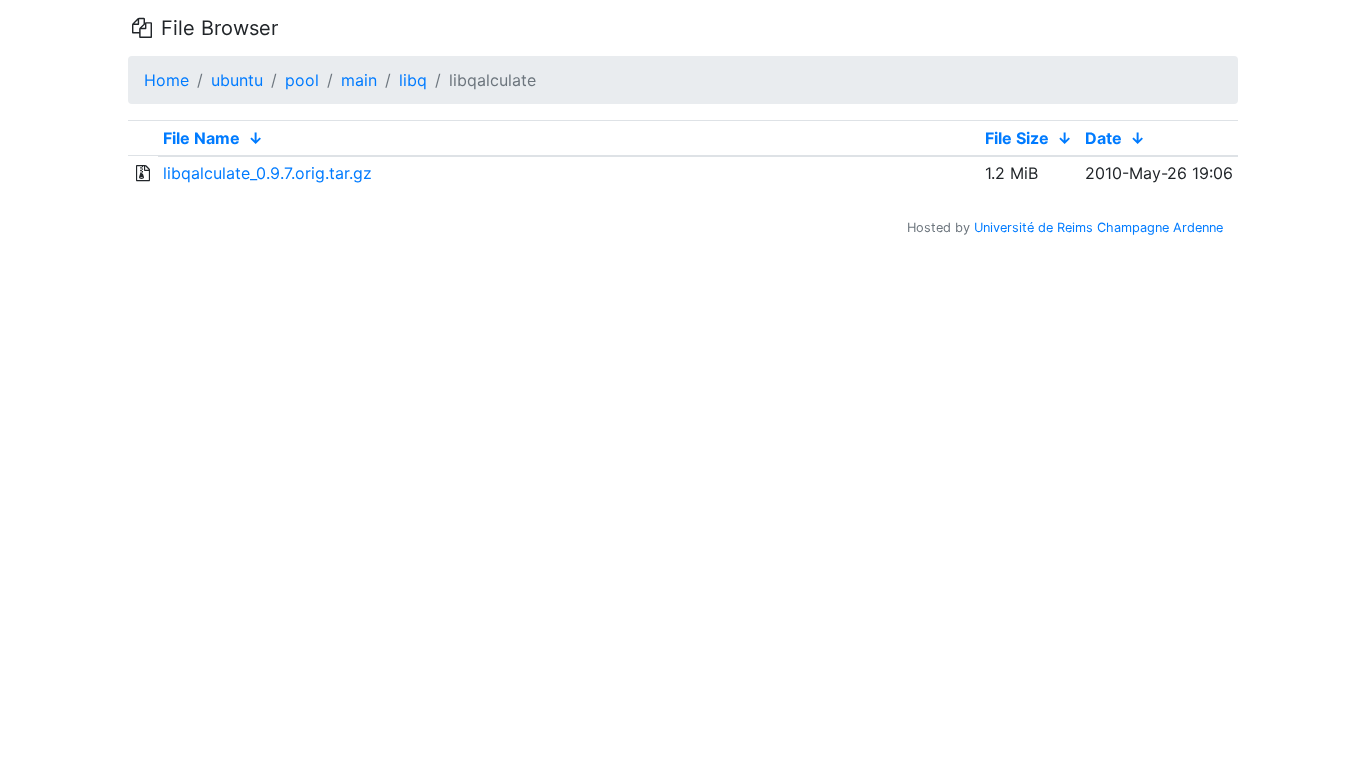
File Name (201, 138)
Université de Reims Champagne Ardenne (1098, 227)
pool (302, 80)
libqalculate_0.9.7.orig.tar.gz (267, 173)
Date (1103, 138)
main (359, 80)
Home (166, 80)
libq (413, 80)
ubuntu (237, 80)
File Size (1017, 138)
